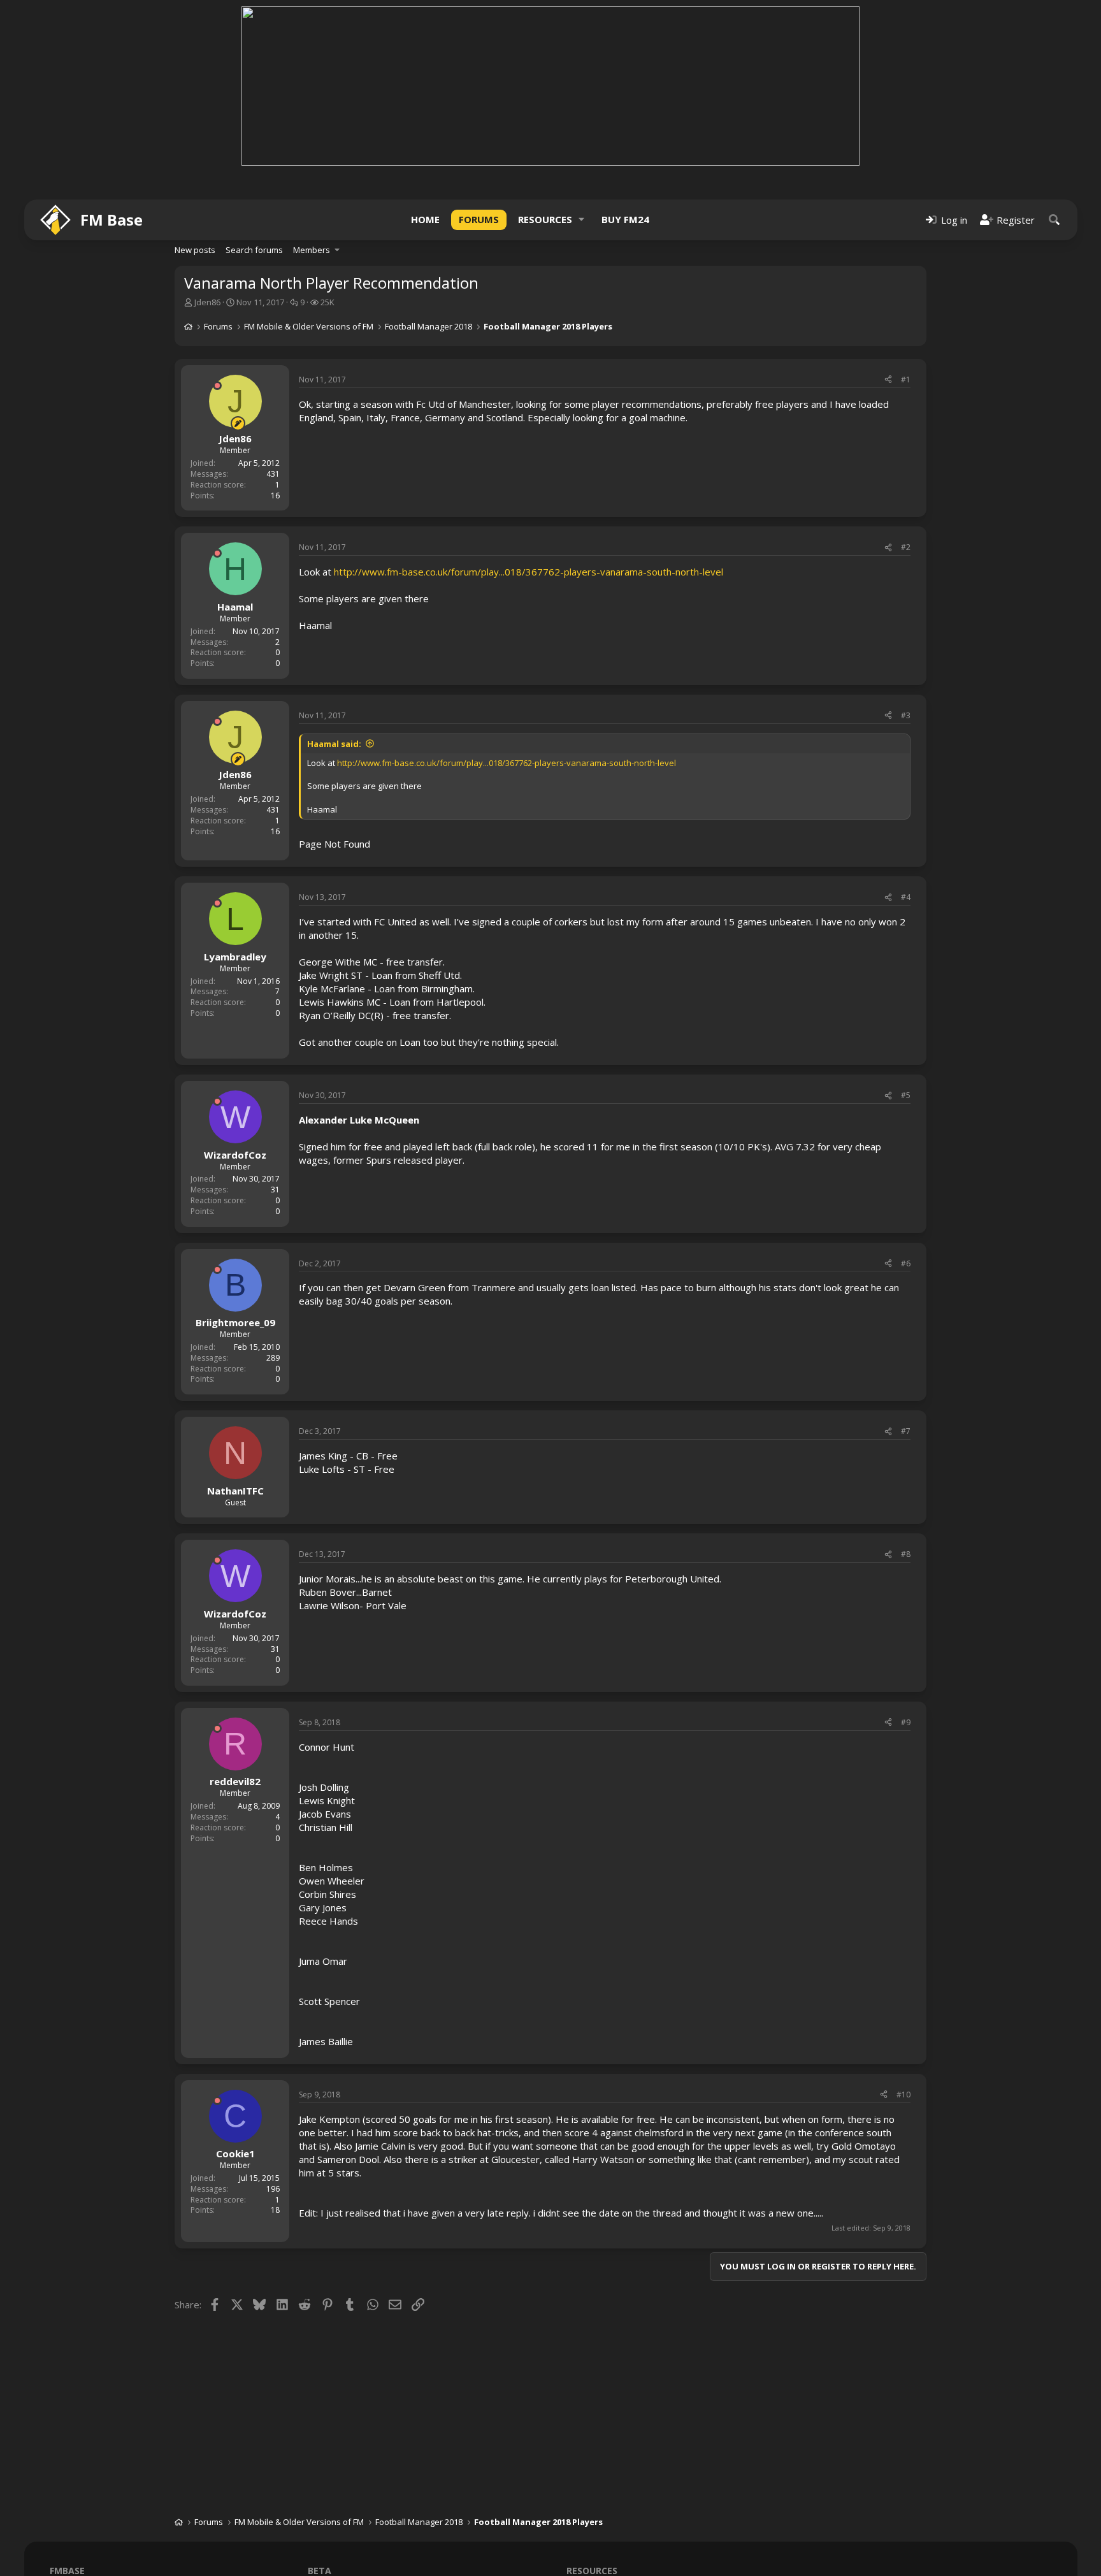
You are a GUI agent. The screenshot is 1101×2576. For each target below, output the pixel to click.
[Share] (888, 380)
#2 (906, 547)
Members (312, 250)
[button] (582, 220)
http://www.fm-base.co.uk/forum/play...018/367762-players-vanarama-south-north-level (529, 572)
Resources (545, 219)
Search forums (254, 250)
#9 (906, 1722)
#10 (903, 2095)
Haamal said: (334, 744)
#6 (906, 1263)
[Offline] (217, 386)
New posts (195, 250)
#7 (906, 1431)
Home (425, 219)
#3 (906, 715)
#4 (906, 897)
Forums (479, 219)
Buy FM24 (625, 219)
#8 (906, 1554)
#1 (906, 380)
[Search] (1054, 220)
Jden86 (207, 302)
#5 (906, 1095)
